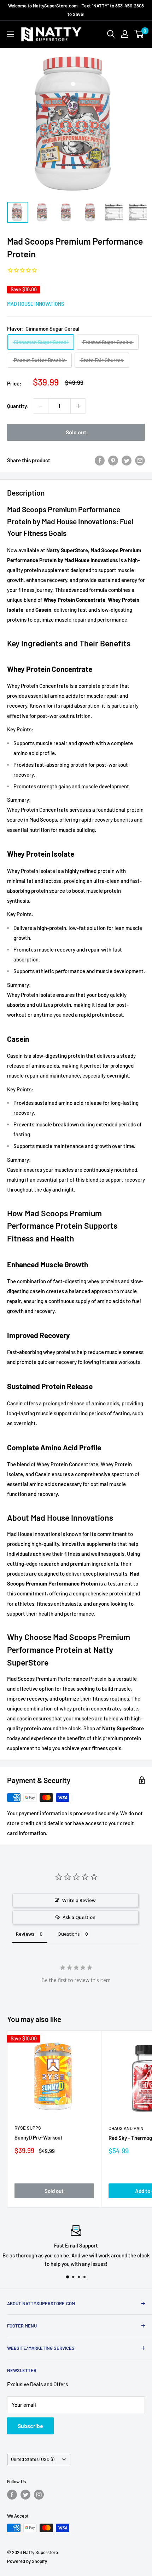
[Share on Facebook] (100, 460)
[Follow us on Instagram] (39, 2495)
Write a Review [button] (79, 1900)
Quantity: (18, 406)
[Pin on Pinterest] (113, 460)
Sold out (76, 432)
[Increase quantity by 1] (78, 406)
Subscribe (30, 2426)
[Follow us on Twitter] (25, 2495)
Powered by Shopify (27, 2561)
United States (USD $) (33, 2459)
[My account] (125, 34)
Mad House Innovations (36, 304)
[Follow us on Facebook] (12, 2495)
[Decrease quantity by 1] (41, 406)
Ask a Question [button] (79, 1917)
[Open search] (111, 34)
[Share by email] (140, 460)
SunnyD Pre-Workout (39, 2137)
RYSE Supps (28, 2128)
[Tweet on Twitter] (127, 460)
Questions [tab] (69, 1934)
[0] (139, 34)
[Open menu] (11, 34)
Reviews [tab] (25, 1934)
